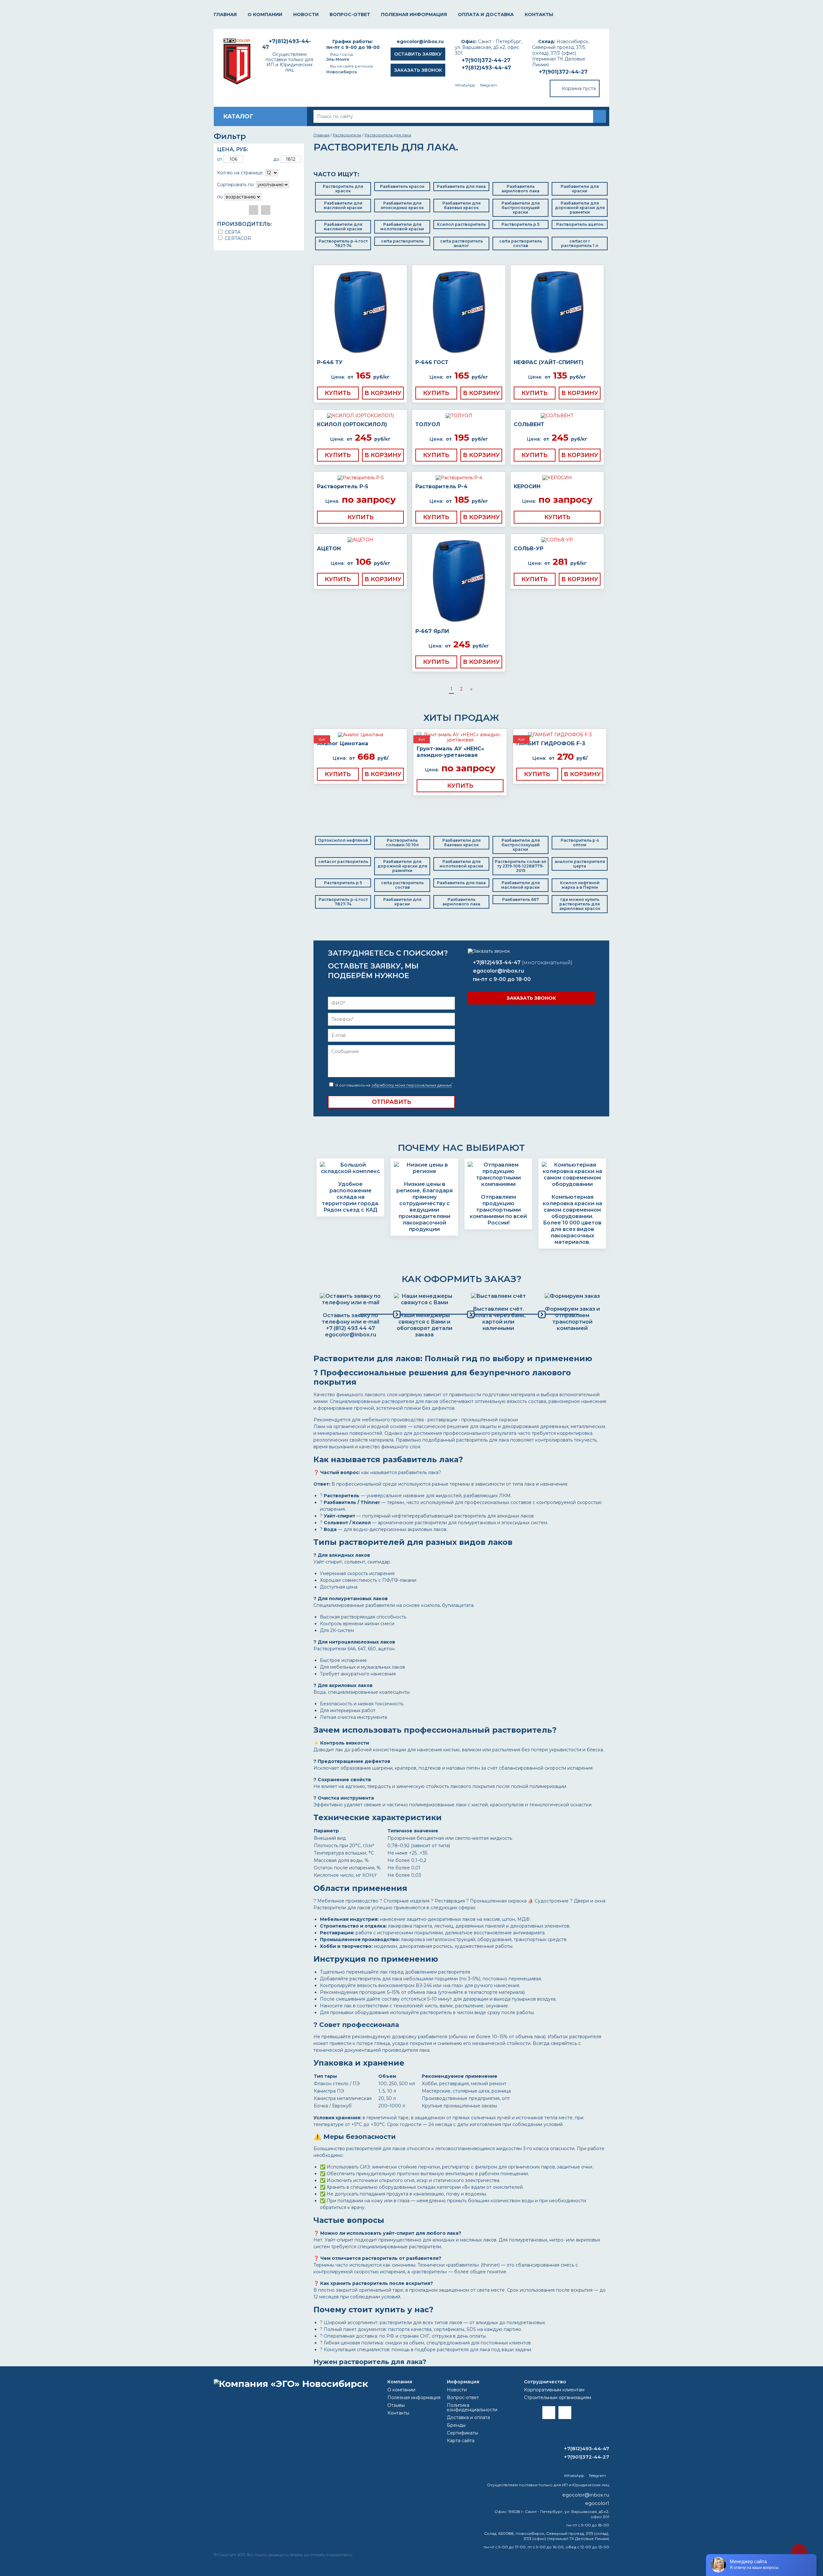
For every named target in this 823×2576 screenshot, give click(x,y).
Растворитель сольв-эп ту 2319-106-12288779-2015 (520, 866)
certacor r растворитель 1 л (580, 243)
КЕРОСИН (527, 486)
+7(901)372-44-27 (563, 72)
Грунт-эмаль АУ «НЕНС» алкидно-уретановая (450, 752)
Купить (338, 393)
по (220, 197)
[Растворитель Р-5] (360, 478)
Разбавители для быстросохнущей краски (521, 208)
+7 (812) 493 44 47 (350, 1328)
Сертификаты (462, 2433)
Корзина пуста (579, 88)
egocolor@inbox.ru (420, 41)
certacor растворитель (343, 862)
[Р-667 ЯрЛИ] (459, 581)
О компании (265, 14)
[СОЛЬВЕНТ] (557, 416)
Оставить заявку (418, 54)
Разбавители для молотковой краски (402, 227)
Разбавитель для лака (461, 186)
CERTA (232, 232)
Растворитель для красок (343, 189)
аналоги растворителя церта (580, 864)
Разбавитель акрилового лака (520, 189)
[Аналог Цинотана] (360, 735)
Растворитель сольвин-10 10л (402, 843)
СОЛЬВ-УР (529, 549)
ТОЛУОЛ (428, 424)
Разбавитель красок (402, 186)
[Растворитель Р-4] (459, 478)
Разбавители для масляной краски (343, 205)
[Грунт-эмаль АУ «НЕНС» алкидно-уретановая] (460, 737)
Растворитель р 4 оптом (580, 843)
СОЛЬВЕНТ (529, 424)
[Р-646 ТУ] (360, 312)
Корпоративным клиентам (554, 2390)
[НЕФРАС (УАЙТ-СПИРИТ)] (557, 312)
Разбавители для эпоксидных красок (402, 205)
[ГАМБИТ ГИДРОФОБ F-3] (560, 735)
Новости (306, 14)
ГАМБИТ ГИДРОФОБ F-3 (551, 743)
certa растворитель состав (521, 243)
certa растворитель (402, 241)
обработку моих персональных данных (411, 1085)
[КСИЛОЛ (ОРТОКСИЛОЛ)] (360, 416)
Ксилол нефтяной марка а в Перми (580, 885)
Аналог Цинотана (343, 743)
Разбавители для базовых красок (461, 205)
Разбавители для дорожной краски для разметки (580, 208)
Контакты (539, 14)
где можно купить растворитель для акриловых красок (580, 904)
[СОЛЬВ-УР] (557, 540)
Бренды (456, 2425)
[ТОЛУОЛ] (459, 416)
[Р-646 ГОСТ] (459, 312)
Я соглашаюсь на (393, 1085)
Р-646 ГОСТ (432, 362)
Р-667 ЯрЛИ (432, 631)
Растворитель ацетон (580, 224)
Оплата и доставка (486, 14)
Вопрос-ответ (350, 14)
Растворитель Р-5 (343, 486)
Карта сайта (461, 2441)
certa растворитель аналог (461, 243)
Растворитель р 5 (520, 224)
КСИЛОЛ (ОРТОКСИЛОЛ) (352, 424)
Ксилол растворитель (461, 224)
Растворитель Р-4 (441, 486)
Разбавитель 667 (520, 899)
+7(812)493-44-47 (486, 68)
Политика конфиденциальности (472, 2407)
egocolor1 (597, 2503)
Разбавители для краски (580, 189)
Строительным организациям (558, 2397)
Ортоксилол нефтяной (343, 840)
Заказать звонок (418, 70)
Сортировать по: (236, 185)
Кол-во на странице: (240, 173)
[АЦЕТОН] (360, 540)
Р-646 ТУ (330, 362)
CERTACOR (237, 238)
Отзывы (396, 2405)
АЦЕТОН (329, 549)
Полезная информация (414, 14)
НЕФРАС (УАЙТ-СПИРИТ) (549, 362)
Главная (225, 14)
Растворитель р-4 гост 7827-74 (343, 243)
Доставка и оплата (468, 2417)
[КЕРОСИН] (557, 478)
